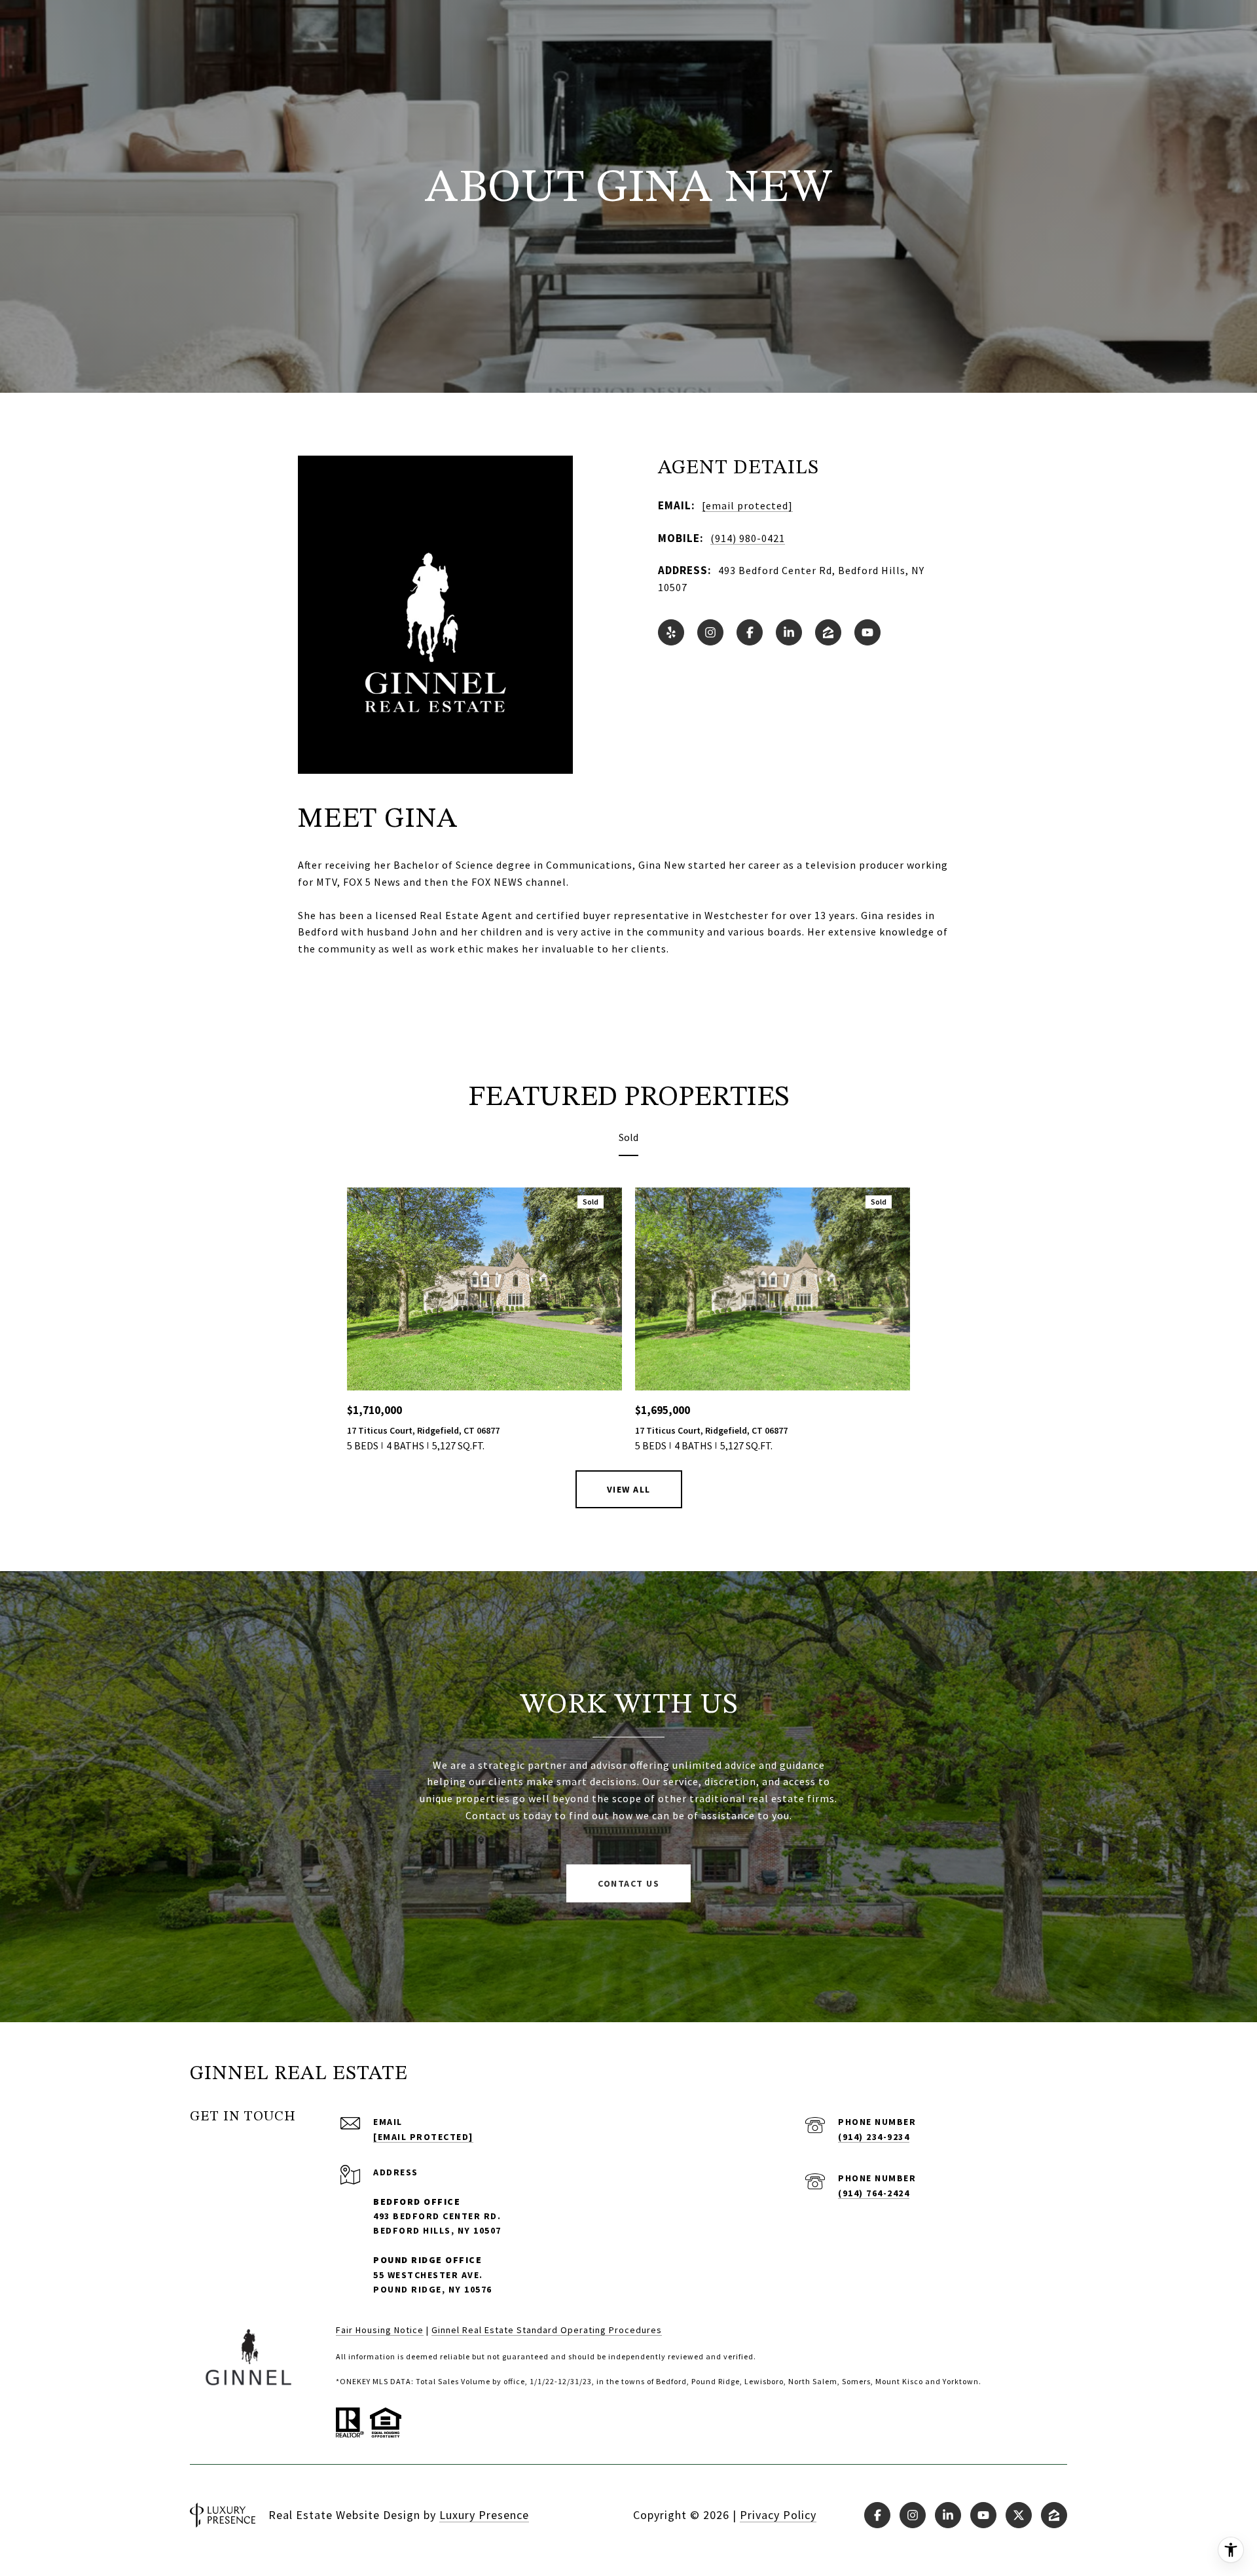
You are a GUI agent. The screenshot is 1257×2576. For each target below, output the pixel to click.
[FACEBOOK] (750, 632)
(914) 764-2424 (874, 2193)
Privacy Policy (778, 2515)
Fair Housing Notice (380, 2330)
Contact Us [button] (628, 1883)
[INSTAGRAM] (710, 632)
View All (629, 1489)
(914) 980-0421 (748, 538)
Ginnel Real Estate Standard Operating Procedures (547, 2330)
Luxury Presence (484, 2515)
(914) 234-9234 (874, 2137)
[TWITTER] (1019, 2515)
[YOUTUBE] (867, 632)
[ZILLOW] (828, 632)
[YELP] (671, 632)
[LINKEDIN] (789, 632)
